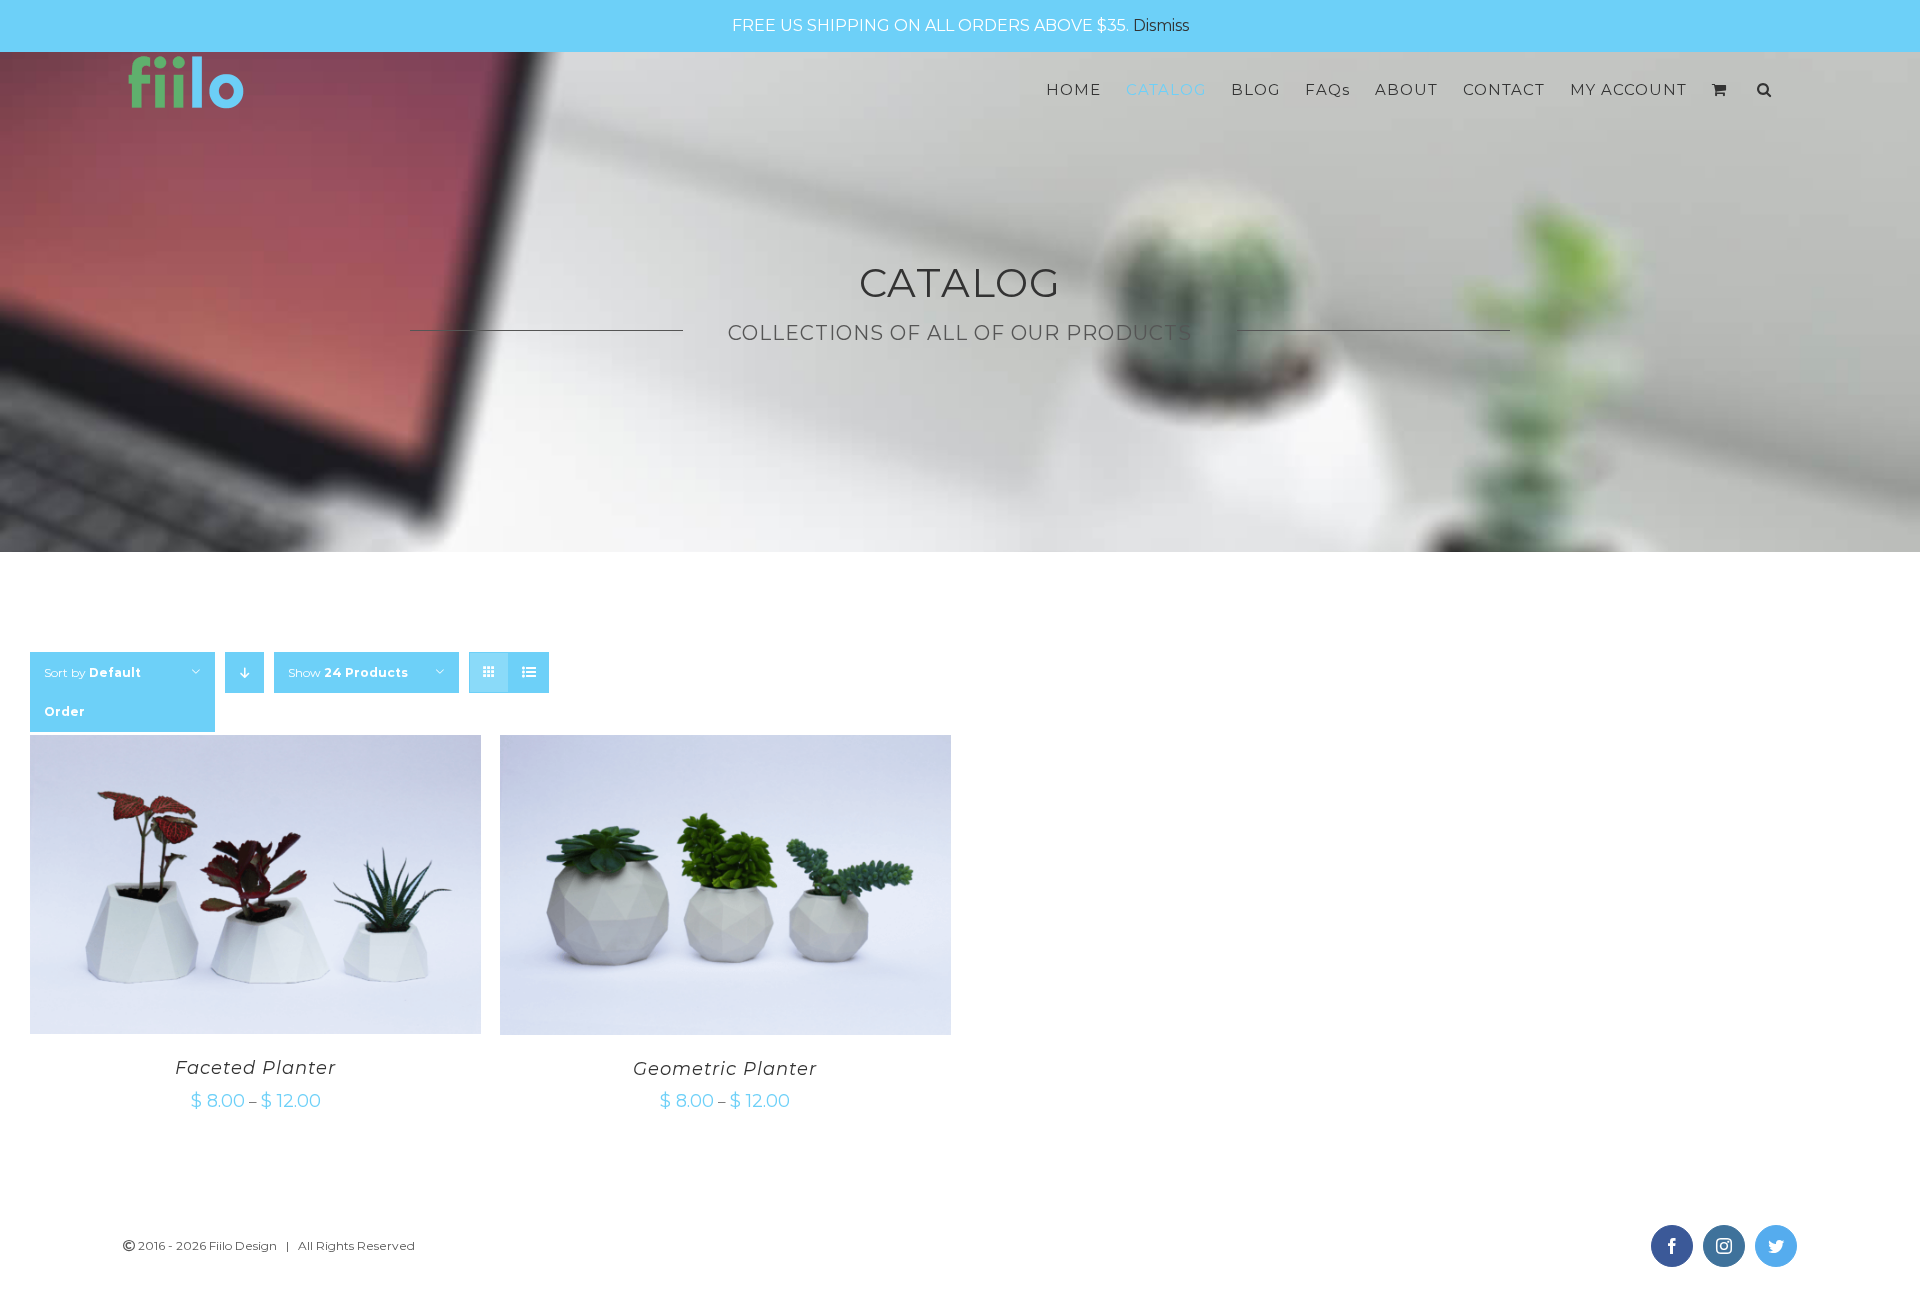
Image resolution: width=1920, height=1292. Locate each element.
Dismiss (1161, 25)
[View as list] (528, 672)
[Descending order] (244, 672)
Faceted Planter (255, 1068)
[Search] (1764, 89)
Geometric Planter (725, 1069)
